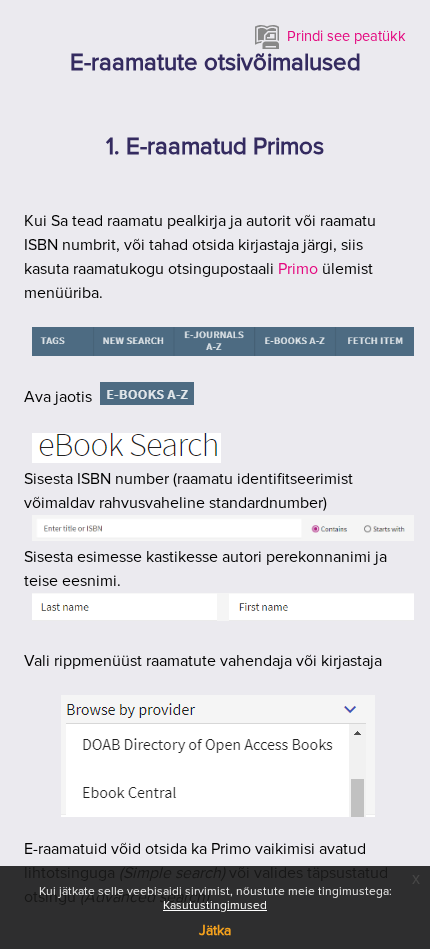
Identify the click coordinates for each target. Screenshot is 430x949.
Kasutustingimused (215, 906)
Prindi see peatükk (346, 36)
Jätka (215, 931)
